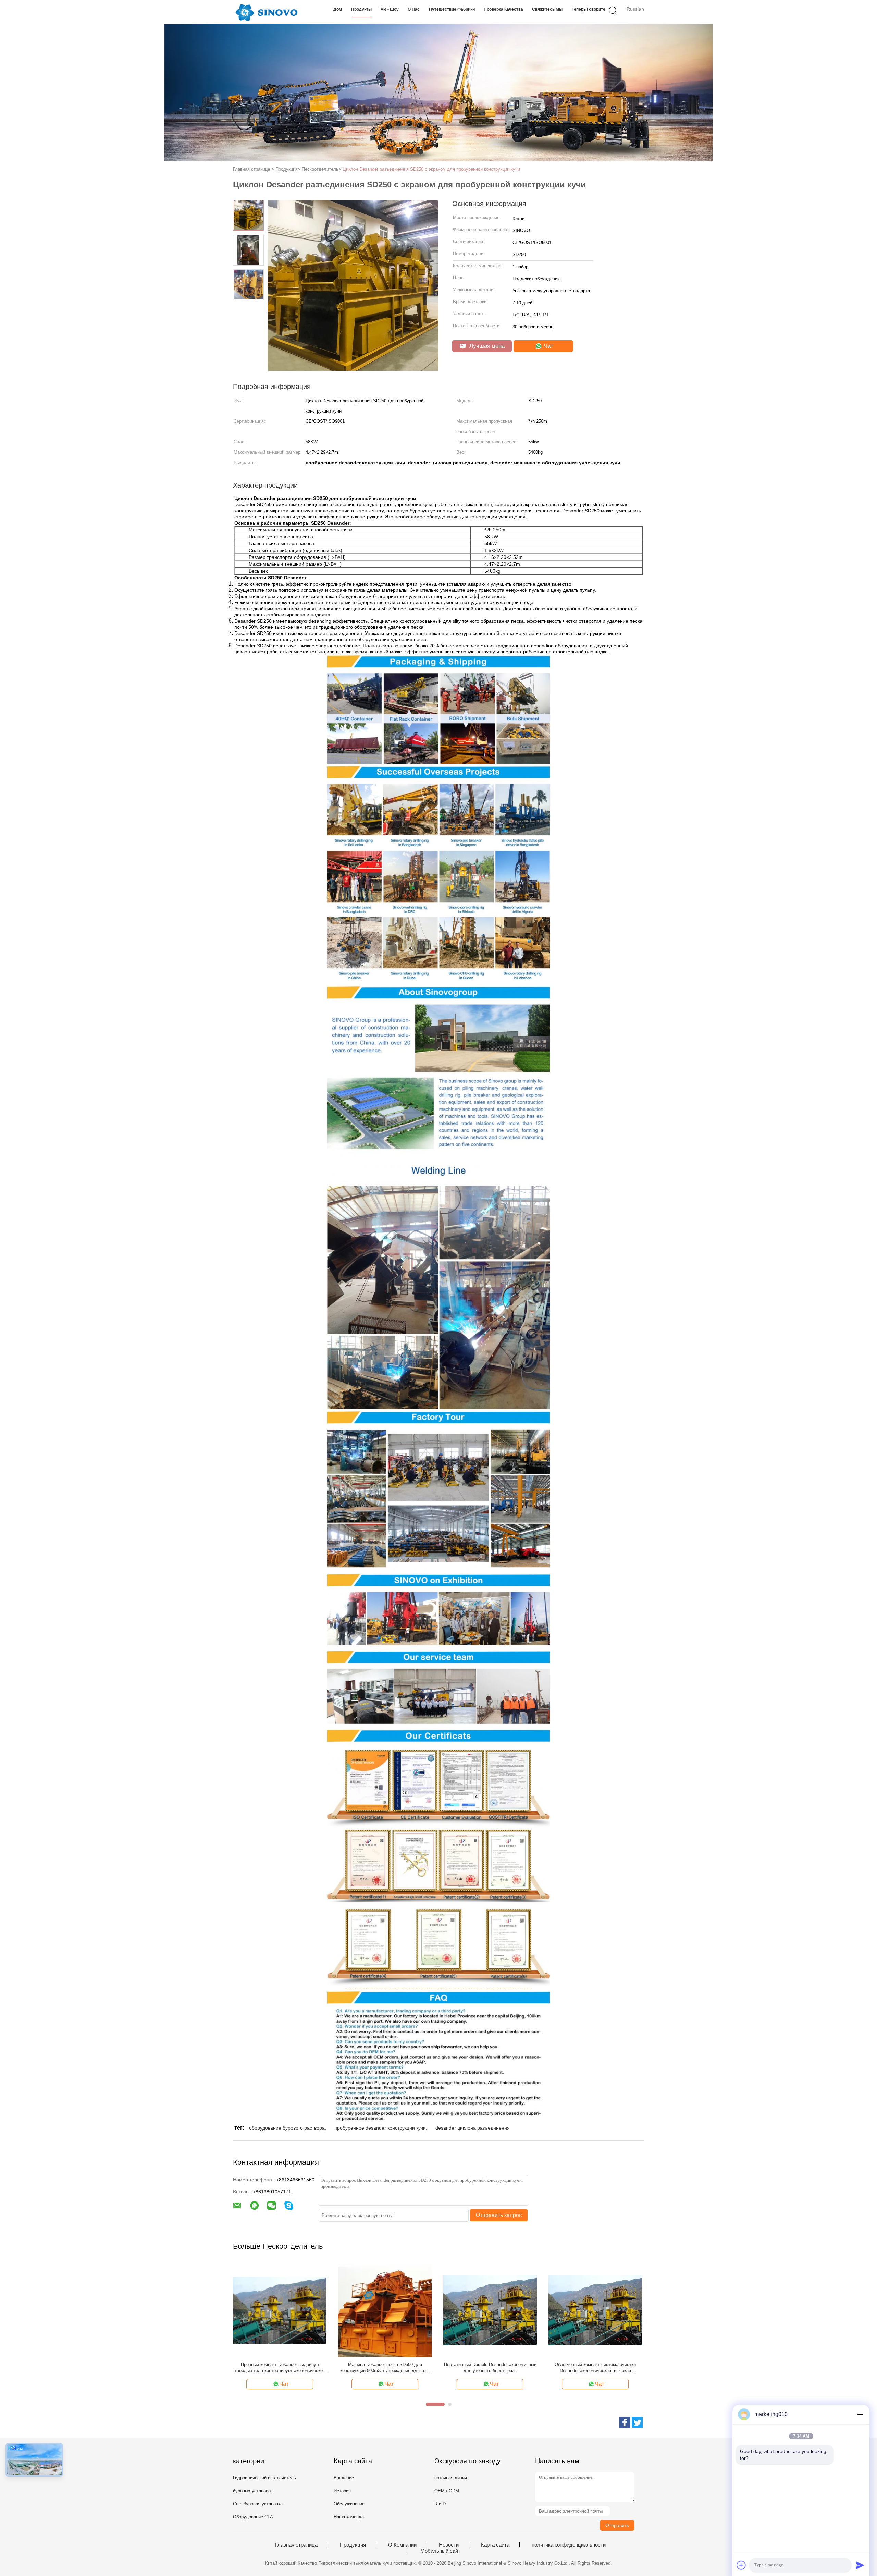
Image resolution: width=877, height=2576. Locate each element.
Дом (338, 9)
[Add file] (741, 2565)
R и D (440, 2504)
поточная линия (451, 2478)
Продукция (353, 2545)
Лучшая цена (486, 346)
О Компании (402, 2545)
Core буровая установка (258, 2504)
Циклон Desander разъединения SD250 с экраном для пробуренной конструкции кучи (431, 169)
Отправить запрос (499, 2215)
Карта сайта (495, 2545)
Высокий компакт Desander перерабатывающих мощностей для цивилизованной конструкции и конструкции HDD (332, 2368)
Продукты (361, 9)
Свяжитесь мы (547, 9)
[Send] (860, 2565)
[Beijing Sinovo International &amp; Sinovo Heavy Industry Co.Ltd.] (266, 12)
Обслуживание (349, 2504)
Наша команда (349, 2517)
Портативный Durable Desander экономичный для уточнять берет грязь (638, 2368)
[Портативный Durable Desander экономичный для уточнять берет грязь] (638, 2310)
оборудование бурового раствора (287, 2128)
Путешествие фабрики (452, 9)
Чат (548, 346)
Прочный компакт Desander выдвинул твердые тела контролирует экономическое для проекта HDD (428, 2368)
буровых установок (253, 2491)
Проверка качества (503, 9)
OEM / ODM (447, 2491)
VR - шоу (390, 9)
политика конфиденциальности (569, 2545)
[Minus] (860, 2414)
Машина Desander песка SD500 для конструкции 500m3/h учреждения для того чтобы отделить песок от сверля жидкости (533, 2368)
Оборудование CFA (253, 2517)
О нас (414, 9)
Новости (449, 2545)
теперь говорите (589, 9)
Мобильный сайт (440, 2551)
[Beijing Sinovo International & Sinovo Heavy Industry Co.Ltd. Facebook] (625, 2422)
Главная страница (296, 2545)
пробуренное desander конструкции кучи (380, 2128)
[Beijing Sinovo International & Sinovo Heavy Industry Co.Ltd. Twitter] (637, 2422)
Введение (344, 2478)
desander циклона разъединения (473, 2128)
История (342, 2491)
